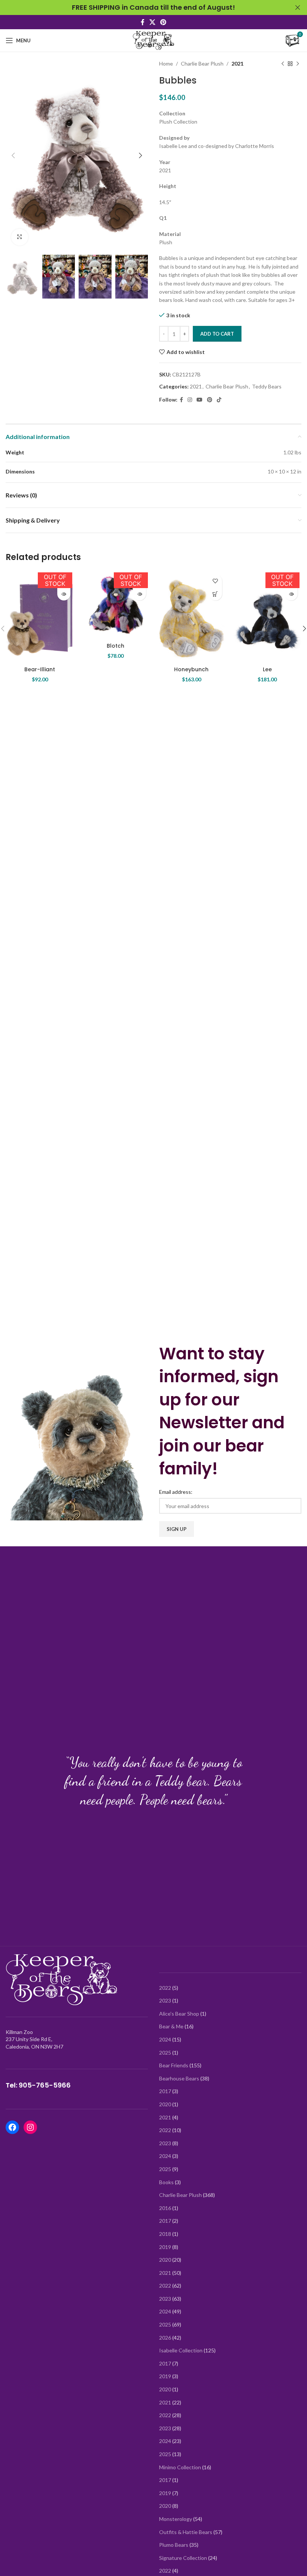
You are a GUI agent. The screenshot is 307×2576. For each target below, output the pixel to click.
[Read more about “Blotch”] (139, 594)
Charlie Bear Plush (202, 63)
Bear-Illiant (40, 669)
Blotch (115, 646)
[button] (215, 594)
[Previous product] (283, 64)
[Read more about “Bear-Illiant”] (64, 594)
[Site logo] (153, 40)
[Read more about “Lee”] (291, 594)
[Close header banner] (298, 7)
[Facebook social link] (142, 22)
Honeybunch (191, 669)
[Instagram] (30, 2127)
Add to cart (217, 334)
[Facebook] (12, 2127)
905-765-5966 (45, 2085)
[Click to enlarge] (20, 237)
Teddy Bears (267, 386)
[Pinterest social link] (163, 22)
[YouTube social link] (200, 400)
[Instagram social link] (190, 400)
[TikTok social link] (219, 400)
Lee (267, 669)
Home (166, 63)
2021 (237, 63)
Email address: (176, 1492)
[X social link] (152, 22)
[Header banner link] (142, 7)
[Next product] (298, 64)
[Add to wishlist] (215, 581)
